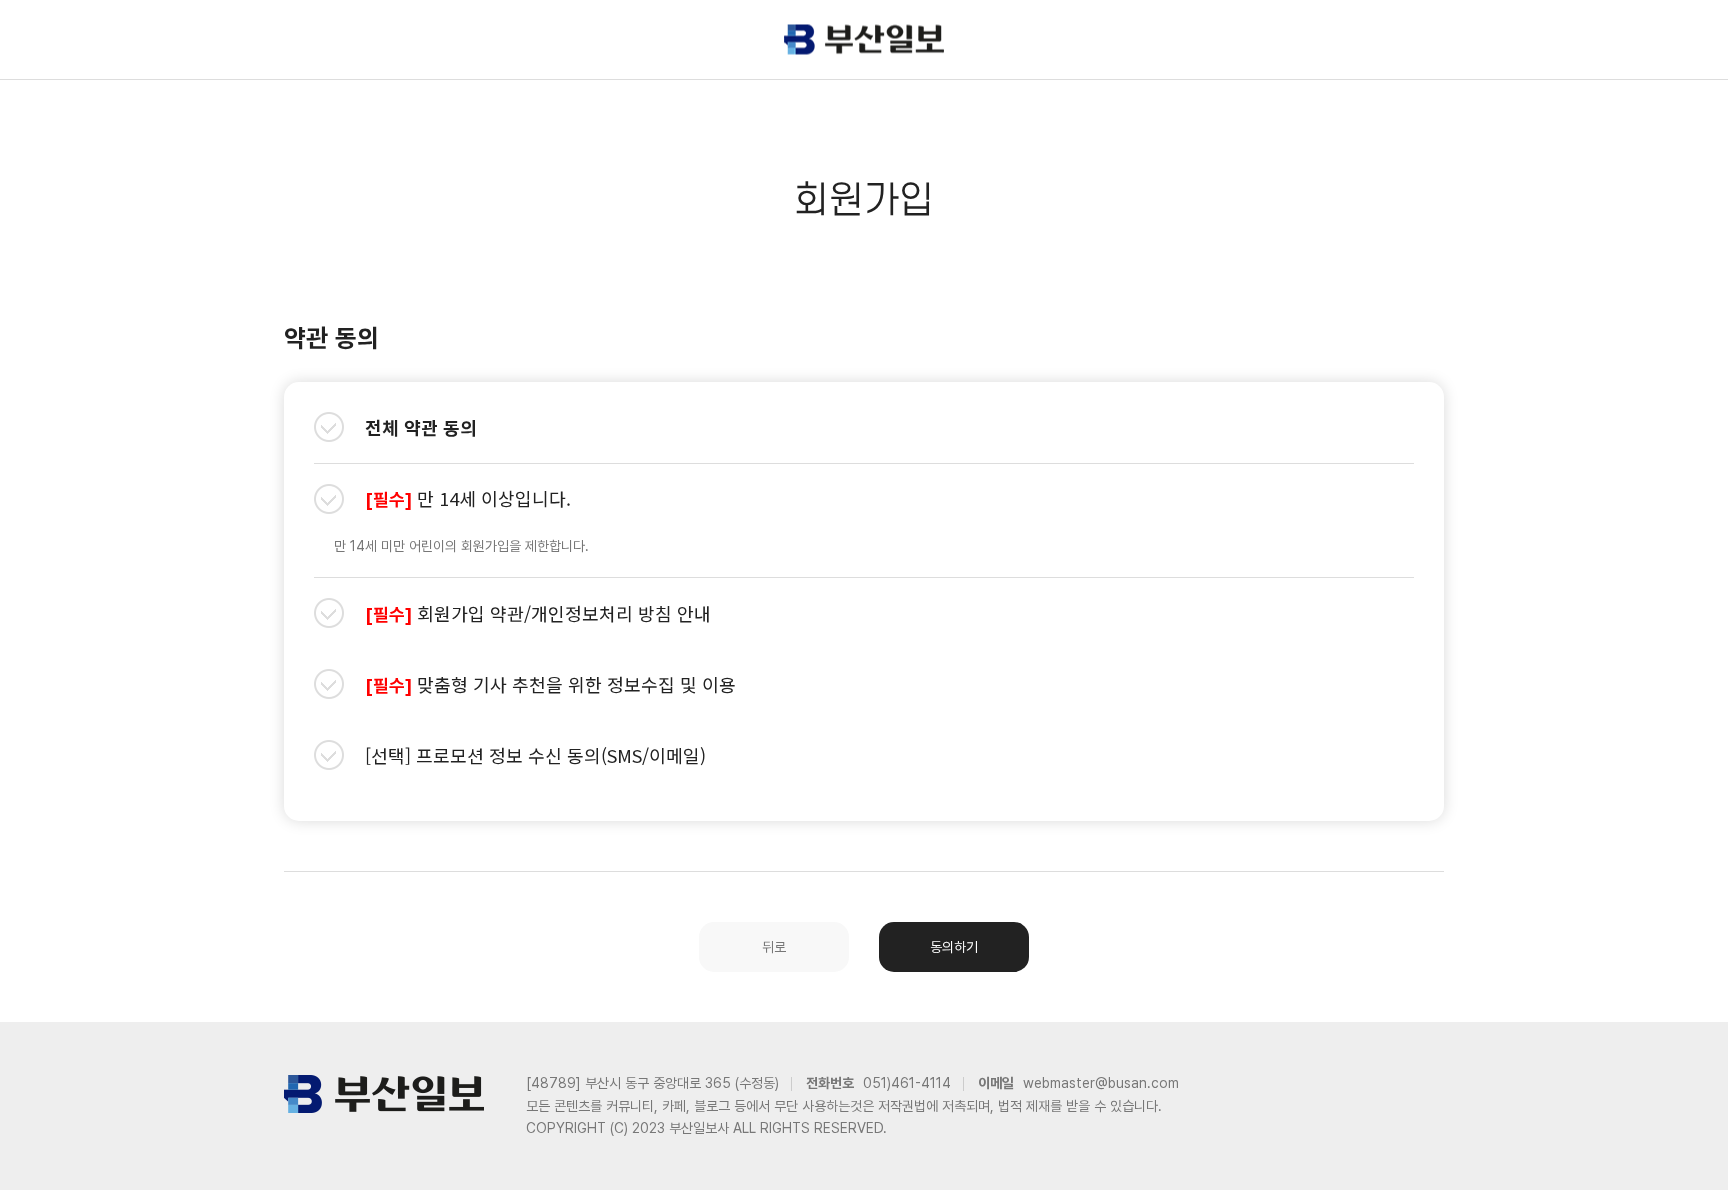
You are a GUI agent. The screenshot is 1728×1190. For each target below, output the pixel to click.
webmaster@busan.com (1101, 1083)
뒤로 (774, 947)
